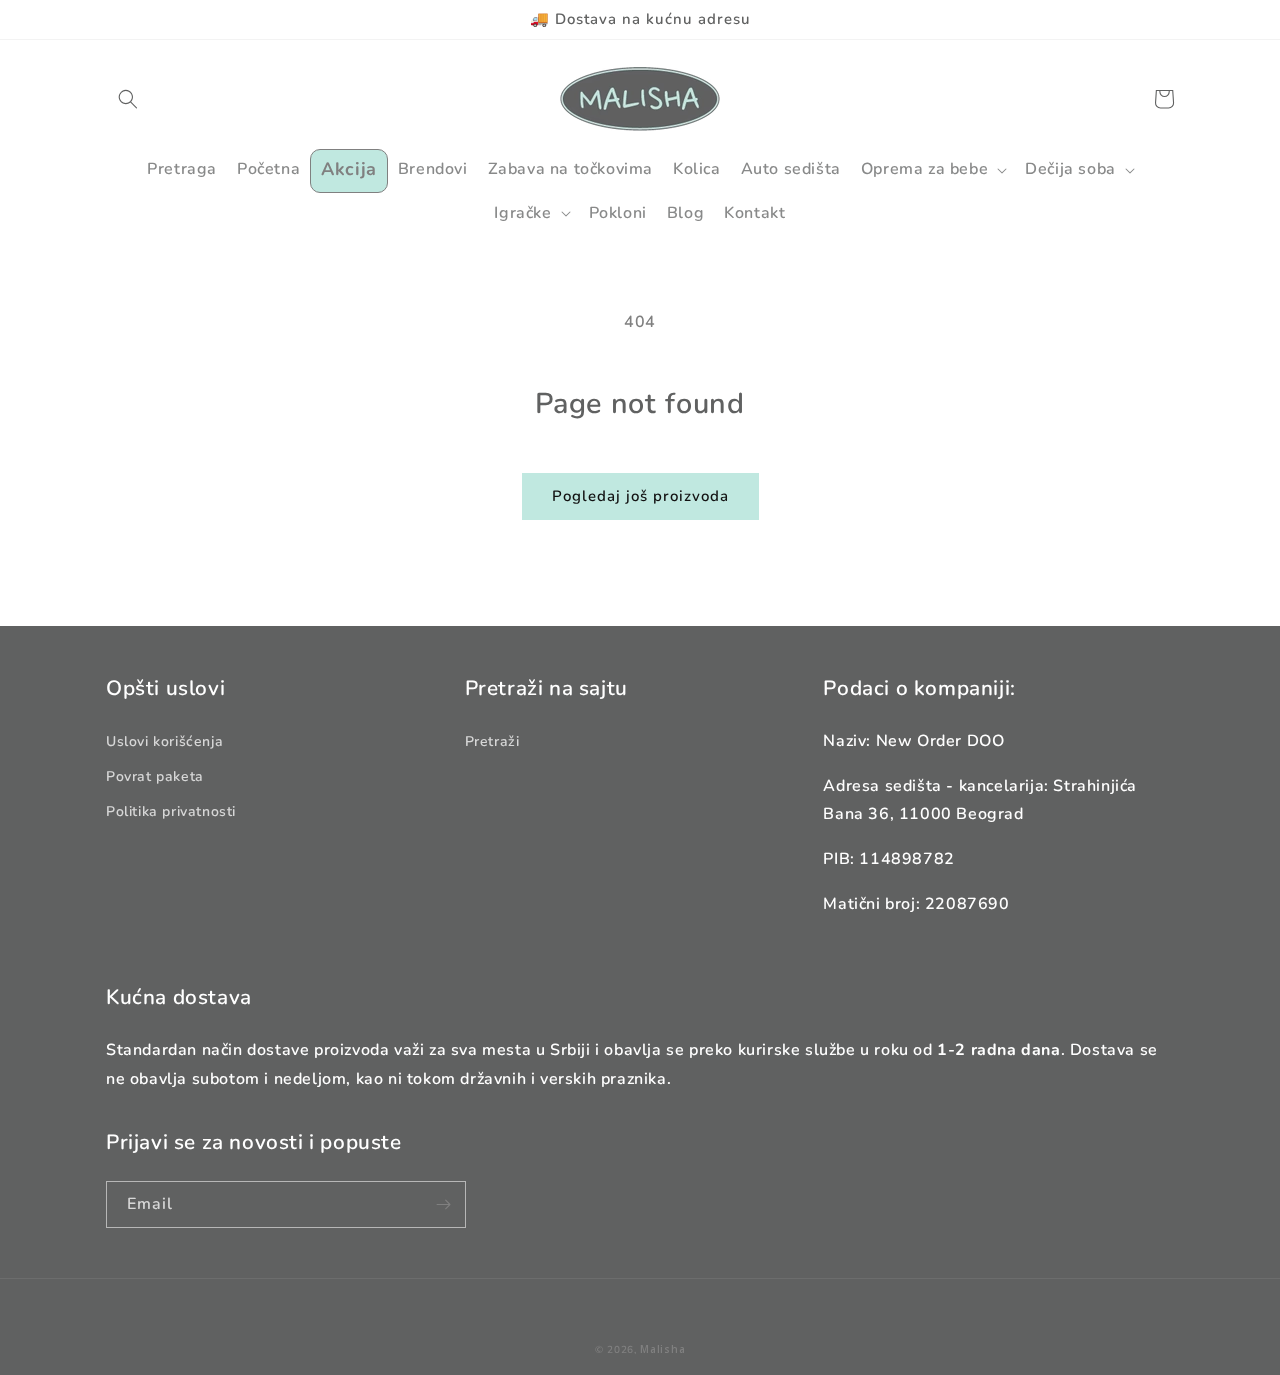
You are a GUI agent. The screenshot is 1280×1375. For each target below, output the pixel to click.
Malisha (662, 1349)
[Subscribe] (443, 1204)
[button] (128, 99)
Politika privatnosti (171, 811)
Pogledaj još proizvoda (640, 496)
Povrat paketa (155, 776)
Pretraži (492, 741)
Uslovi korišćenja (164, 741)
